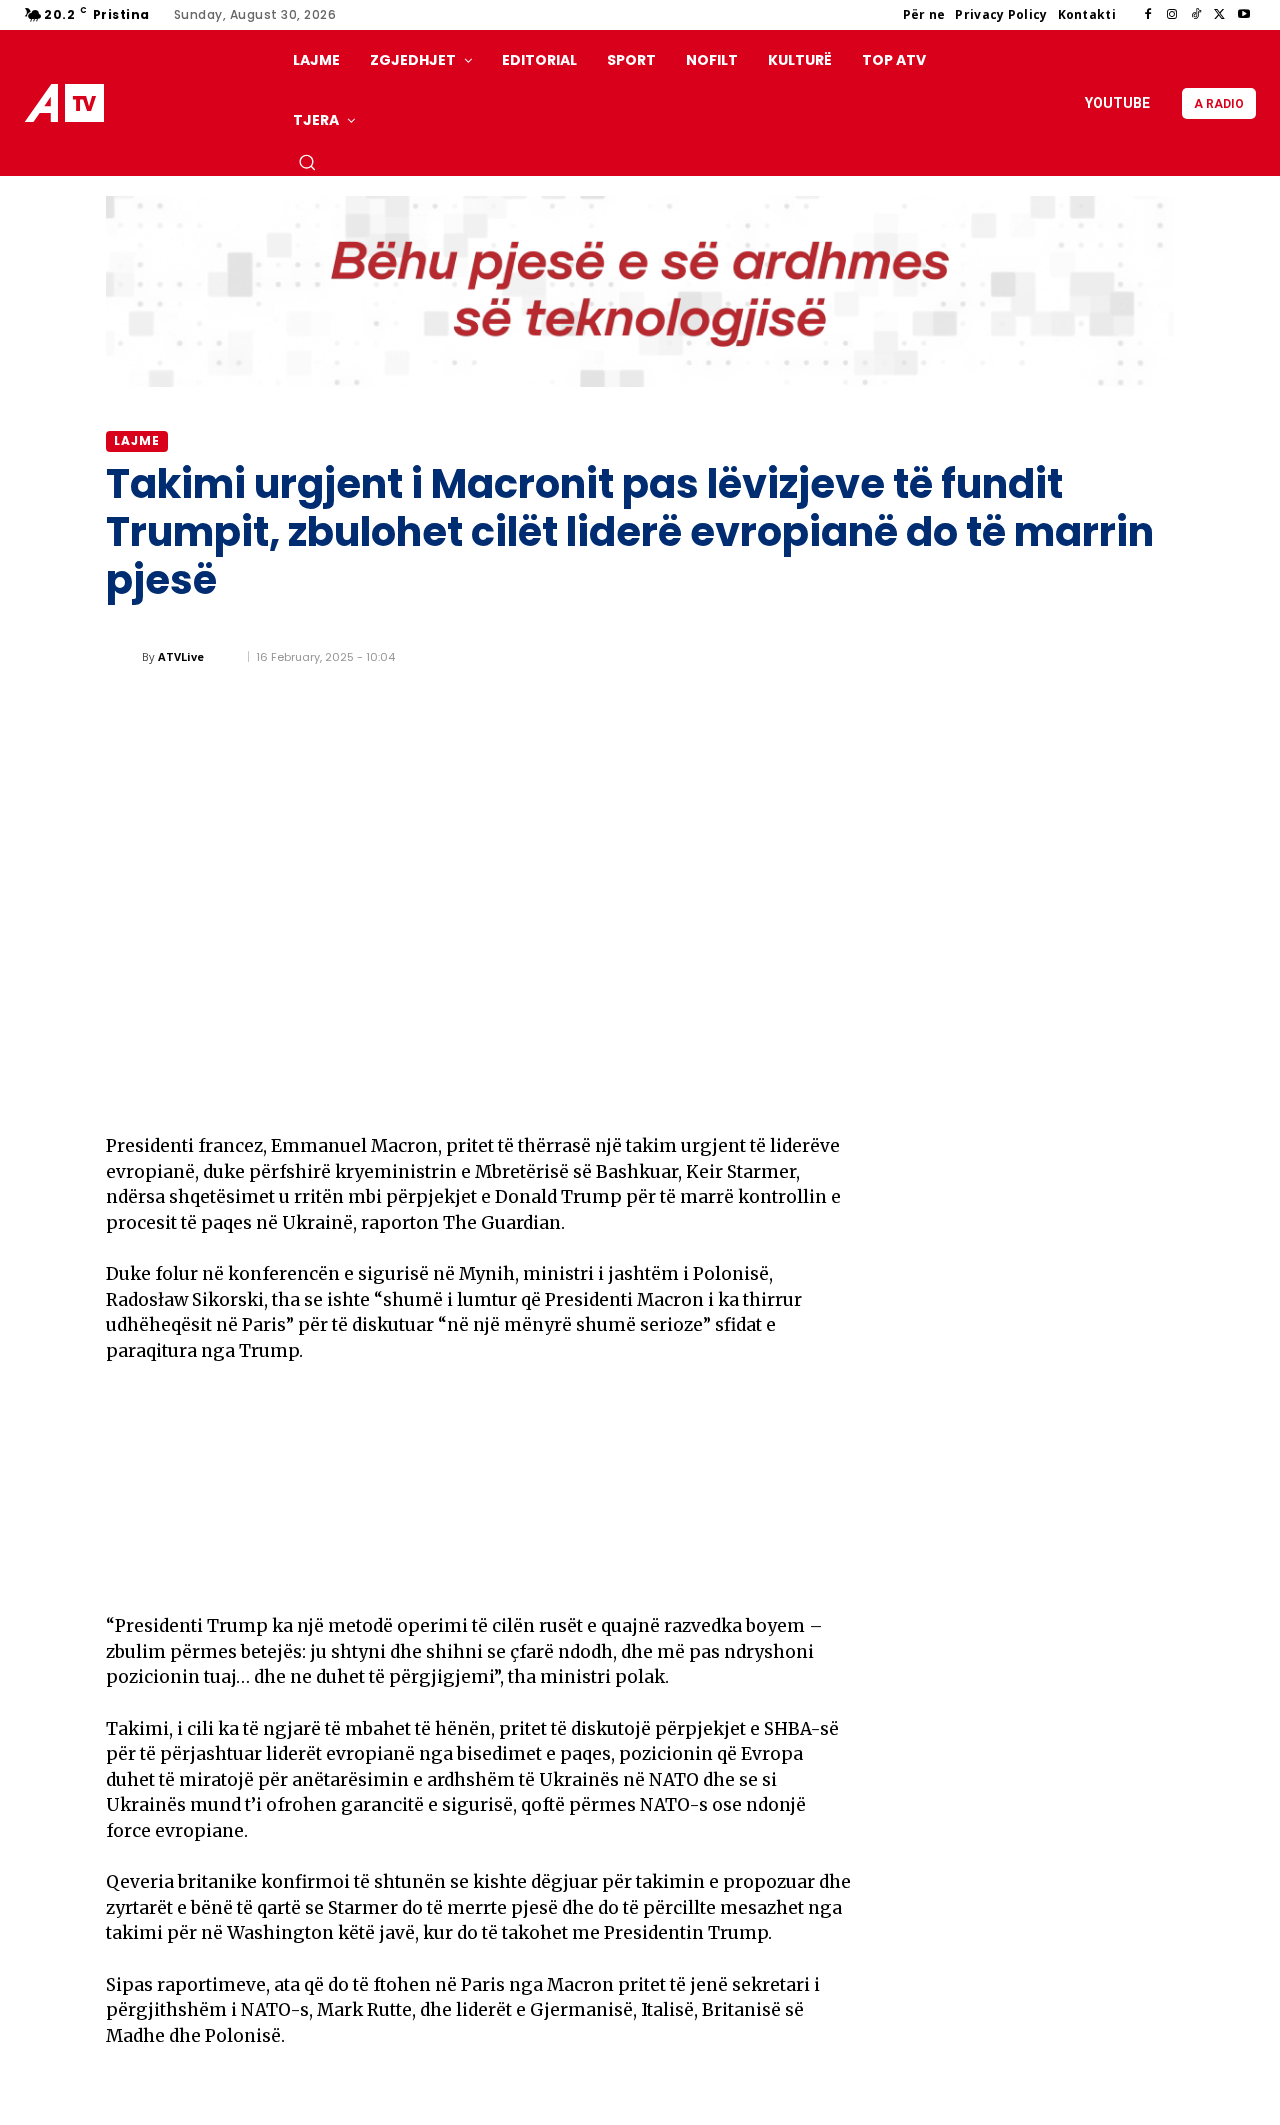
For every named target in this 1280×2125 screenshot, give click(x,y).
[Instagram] (1172, 15)
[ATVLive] (124, 657)
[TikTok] (1196, 15)
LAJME (137, 440)
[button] (307, 162)
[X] (1220, 15)
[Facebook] (1148, 15)
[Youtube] (1244, 15)
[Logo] (69, 103)
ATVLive (181, 656)
